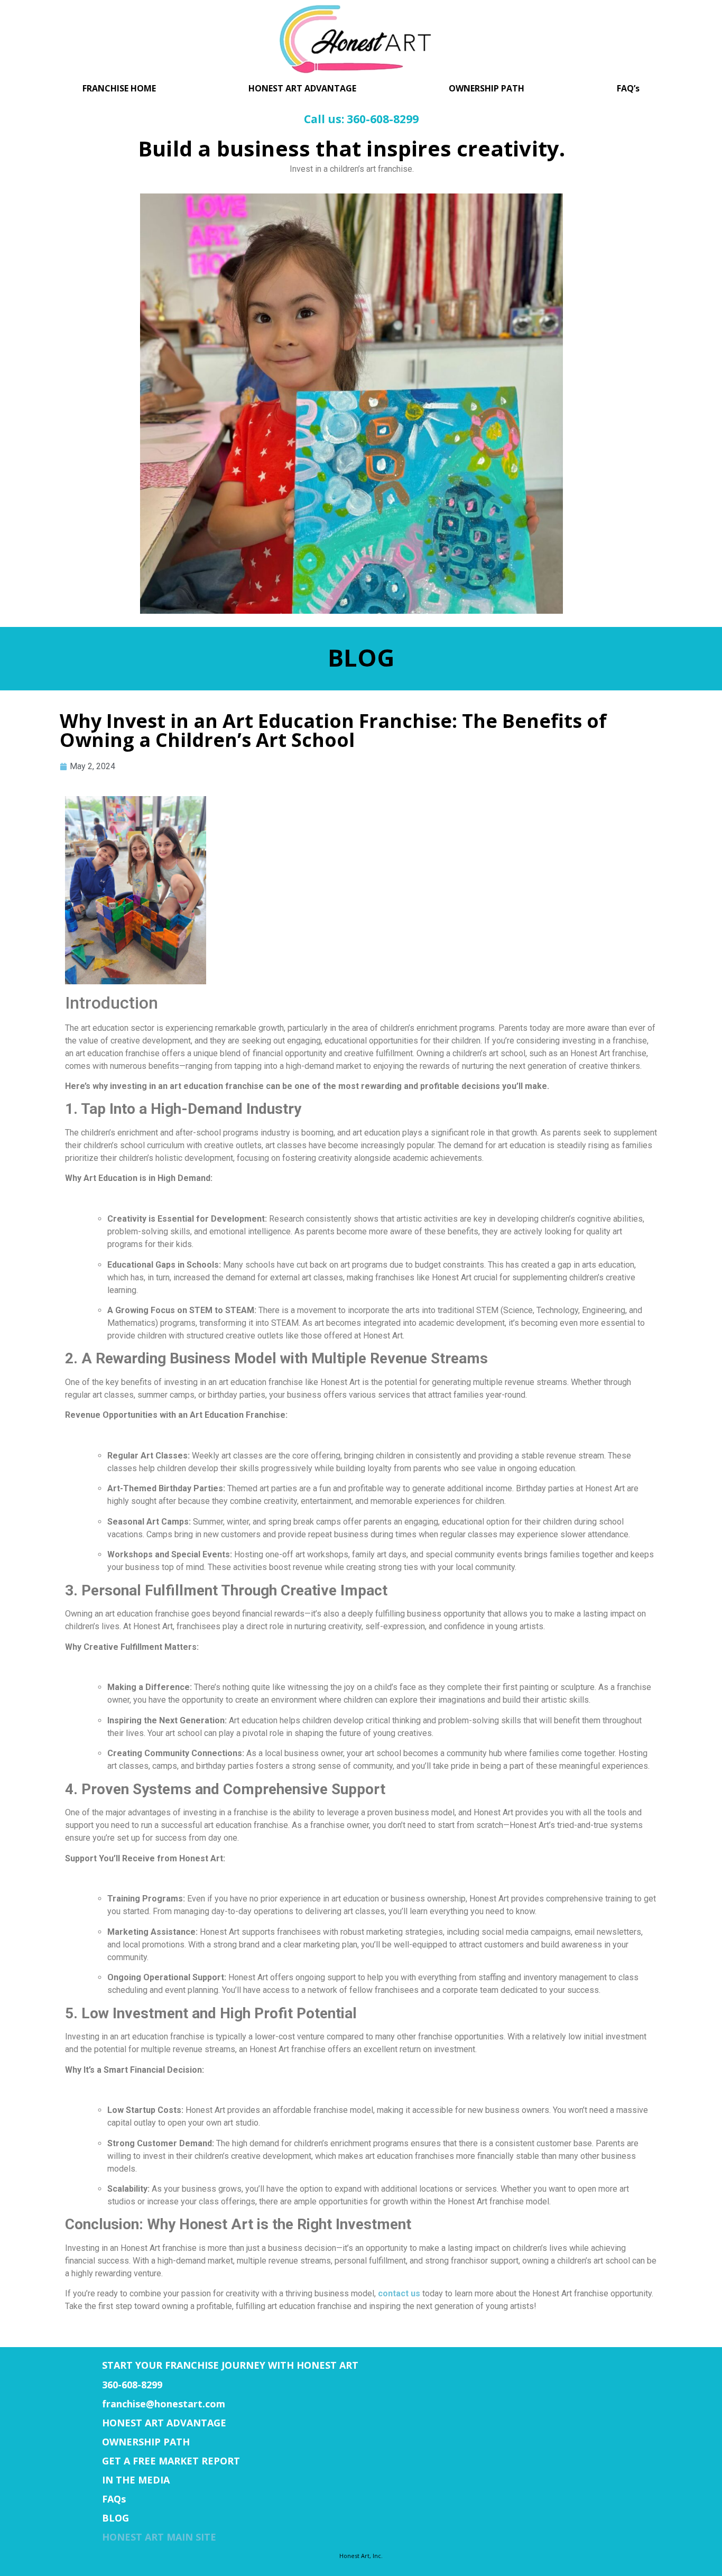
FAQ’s (628, 88)
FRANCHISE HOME (119, 88)
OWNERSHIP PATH (487, 88)
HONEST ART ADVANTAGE (302, 88)
